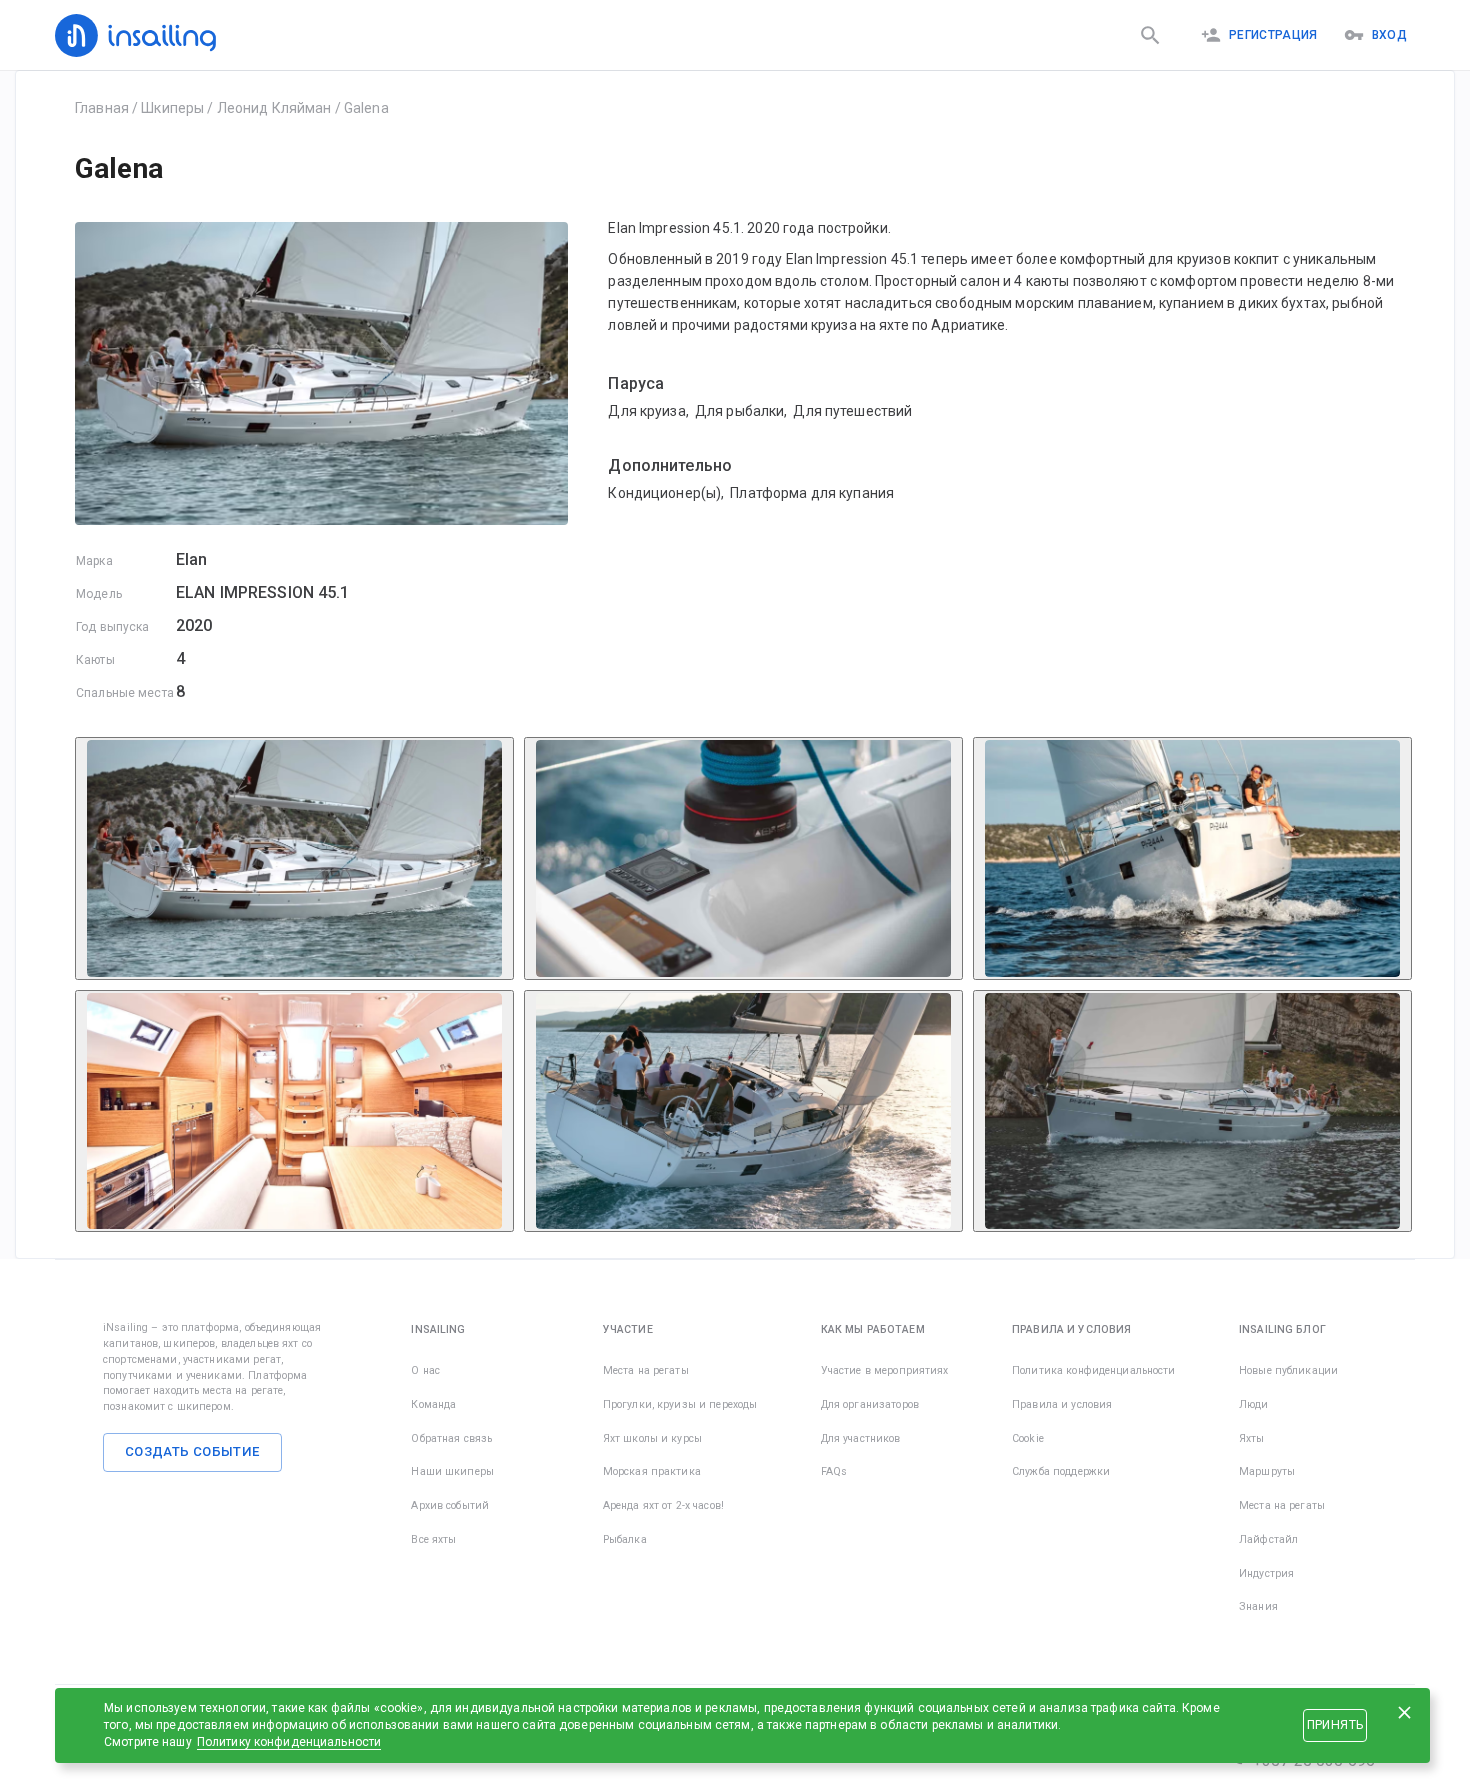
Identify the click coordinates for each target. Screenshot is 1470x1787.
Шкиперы (172, 108)
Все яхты (433, 1539)
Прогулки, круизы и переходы (680, 1404)
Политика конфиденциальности (1094, 1370)
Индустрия (1266, 1573)
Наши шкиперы (452, 1471)
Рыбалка (625, 1539)
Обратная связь (451, 1438)
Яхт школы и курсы (652, 1438)
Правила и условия (1062, 1404)
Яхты (1252, 1438)
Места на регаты (646, 1370)
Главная (102, 108)
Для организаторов (870, 1404)
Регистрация (1273, 35)
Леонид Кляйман (274, 108)
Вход (1389, 35)
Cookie (1028, 1438)
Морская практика (652, 1471)
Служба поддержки (1061, 1471)
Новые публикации (1288, 1370)
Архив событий (450, 1505)
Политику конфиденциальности (289, 1742)
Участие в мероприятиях (885, 1370)
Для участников (861, 1438)
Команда (433, 1404)
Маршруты (1267, 1471)
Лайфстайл (1268, 1539)
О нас (425, 1370)
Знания (1258, 1606)
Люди (1254, 1404)
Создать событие (192, 1451)
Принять (1335, 1725)
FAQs (834, 1471)
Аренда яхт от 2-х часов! (663, 1505)
